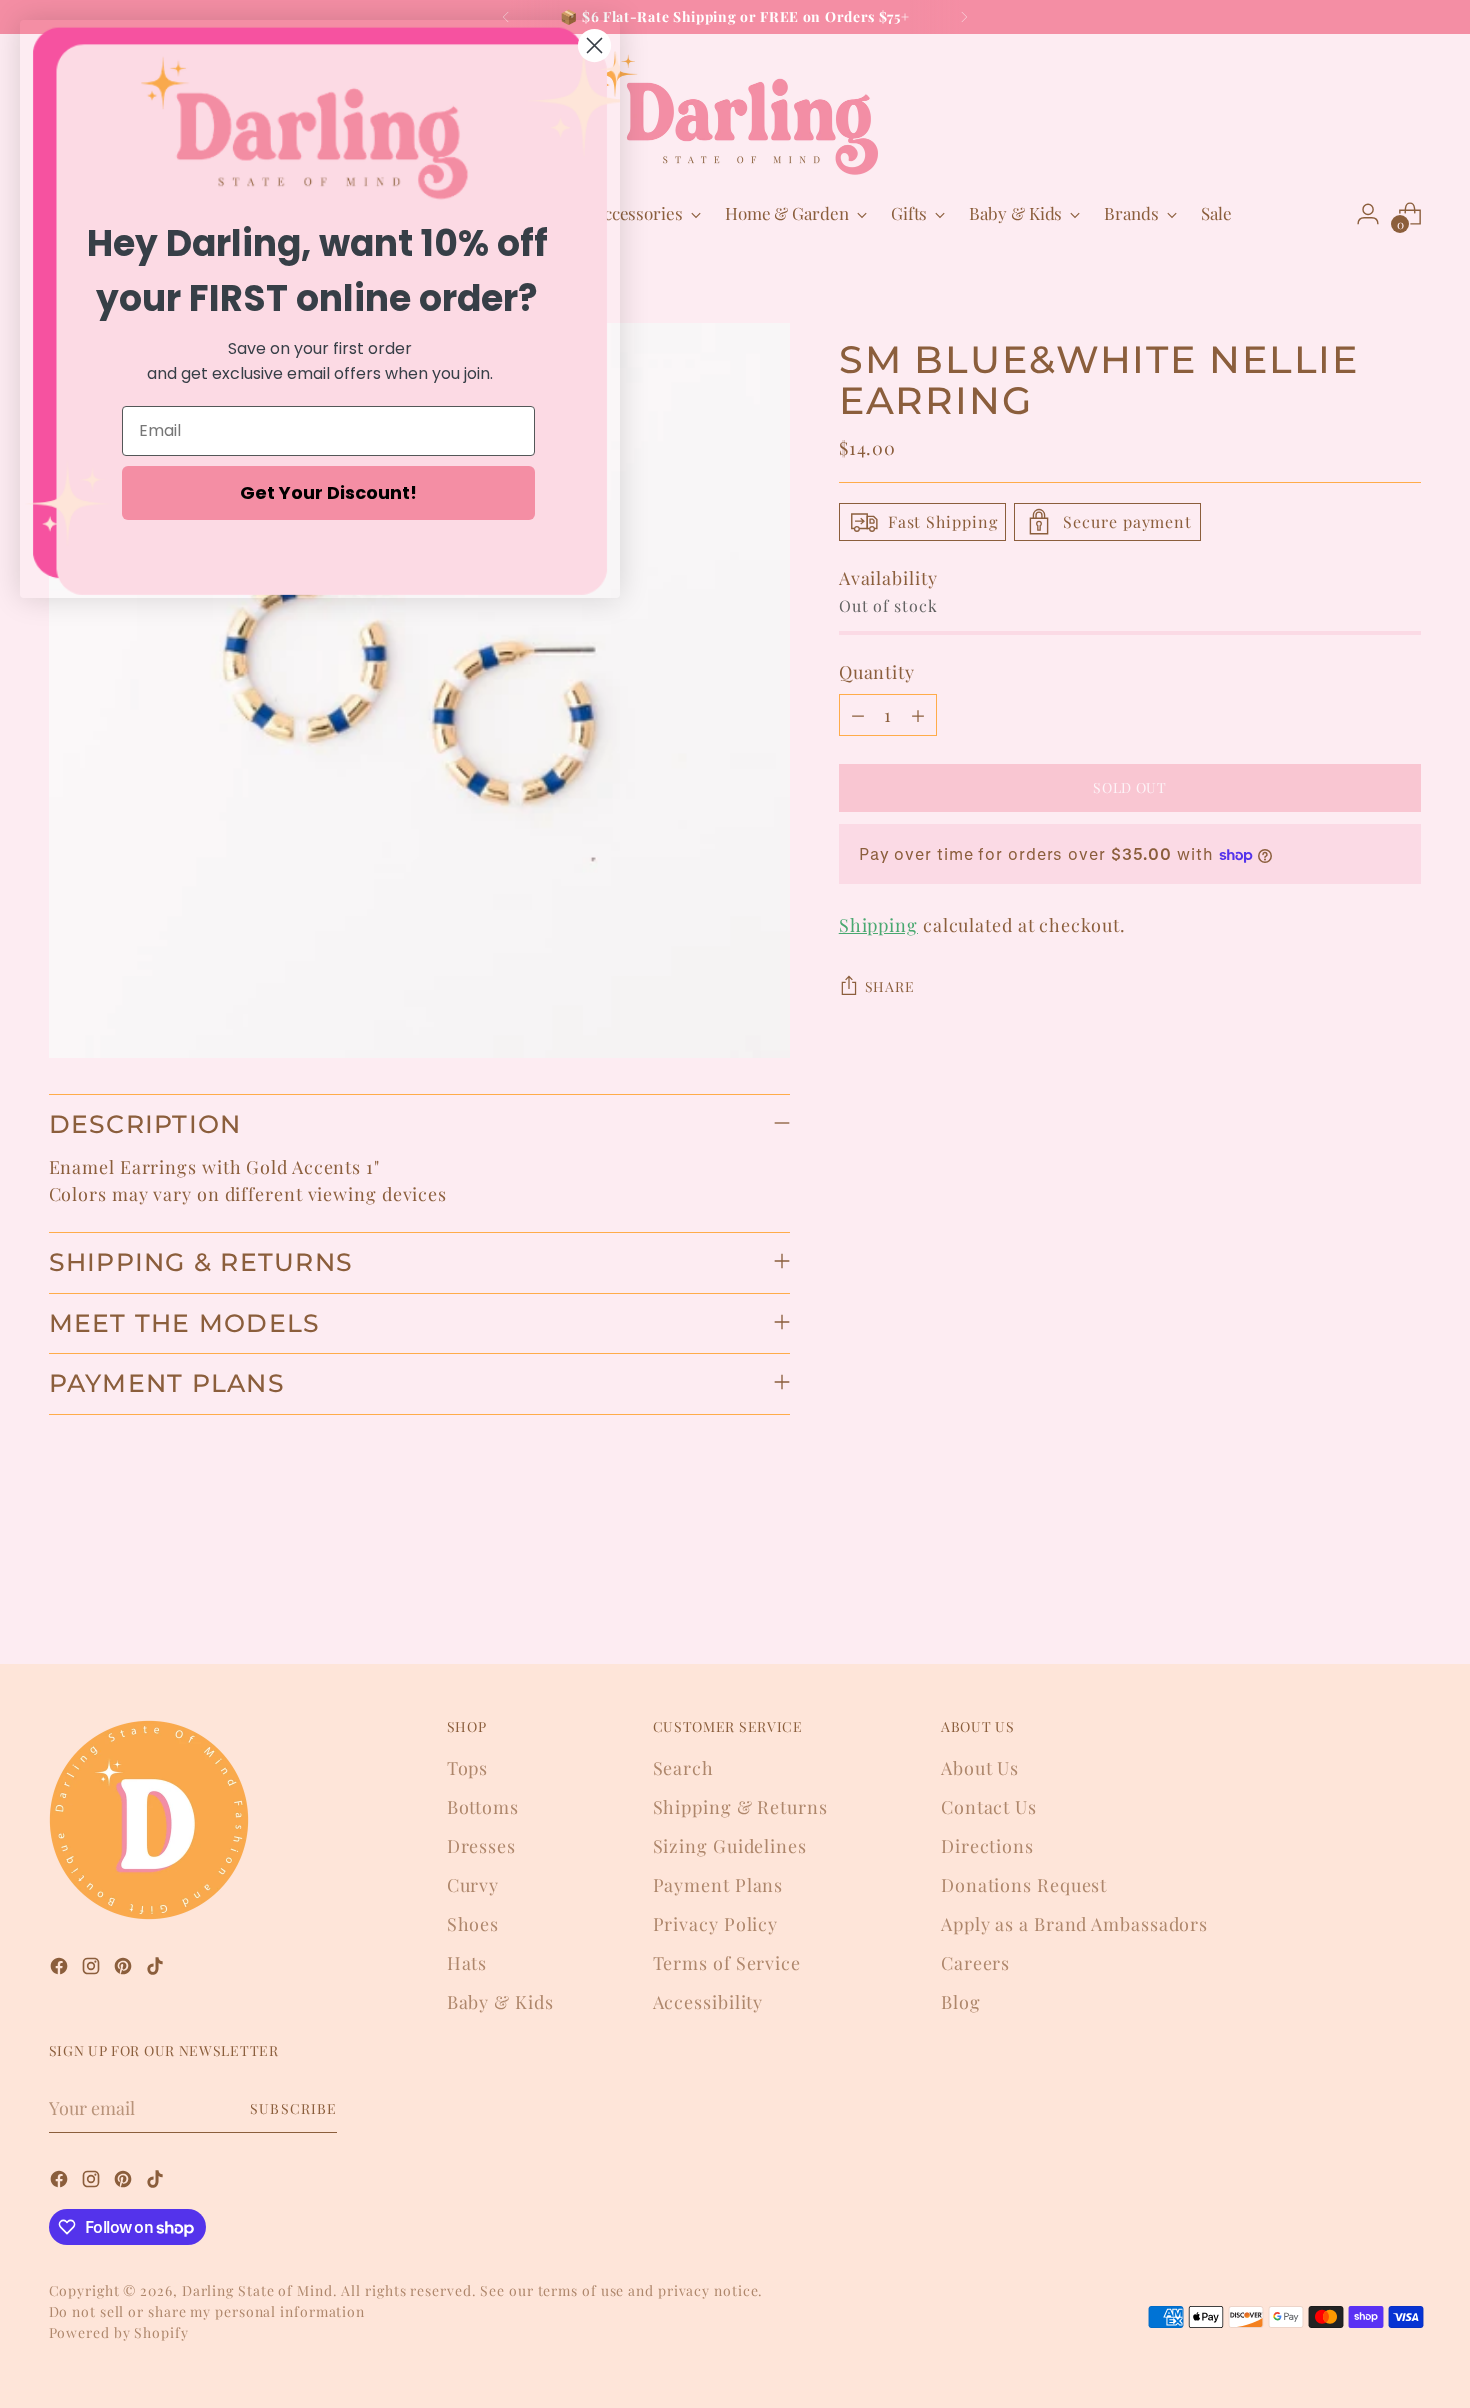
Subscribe (293, 2108)
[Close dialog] (594, 45)
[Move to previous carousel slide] (1359, 1596)
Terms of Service (727, 1963)
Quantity (877, 672)
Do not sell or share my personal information (207, 2311)
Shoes (473, 1924)
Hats (467, 1963)
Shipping (878, 925)
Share (890, 986)
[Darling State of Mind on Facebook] (61, 1969)
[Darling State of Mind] (735, 113)
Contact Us (989, 1807)
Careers (975, 1963)
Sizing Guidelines (730, 1846)
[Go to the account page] (1368, 214)
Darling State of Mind (257, 2290)
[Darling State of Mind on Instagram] (93, 1969)
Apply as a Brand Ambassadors (1074, 1924)
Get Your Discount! (328, 492)
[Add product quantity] (918, 715)
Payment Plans (718, 1885)
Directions (987, 1846)
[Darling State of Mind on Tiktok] (157, 1969)
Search (683, 1768)
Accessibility (708, 2002)
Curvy (473, 1885)
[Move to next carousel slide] (1405, 1595)
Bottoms (483, 1807)
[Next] (964, 17)
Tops (468, 1768)
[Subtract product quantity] (858, 715)
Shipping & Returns (740, 1807)
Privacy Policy (716, 1924)
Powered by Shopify (119, 2332)
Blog (961, 2002)
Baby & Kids (500, 2002)
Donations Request (1024, 1885)
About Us (980, 1768)
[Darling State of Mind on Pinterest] (125, 1969)
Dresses (481, 1846)
